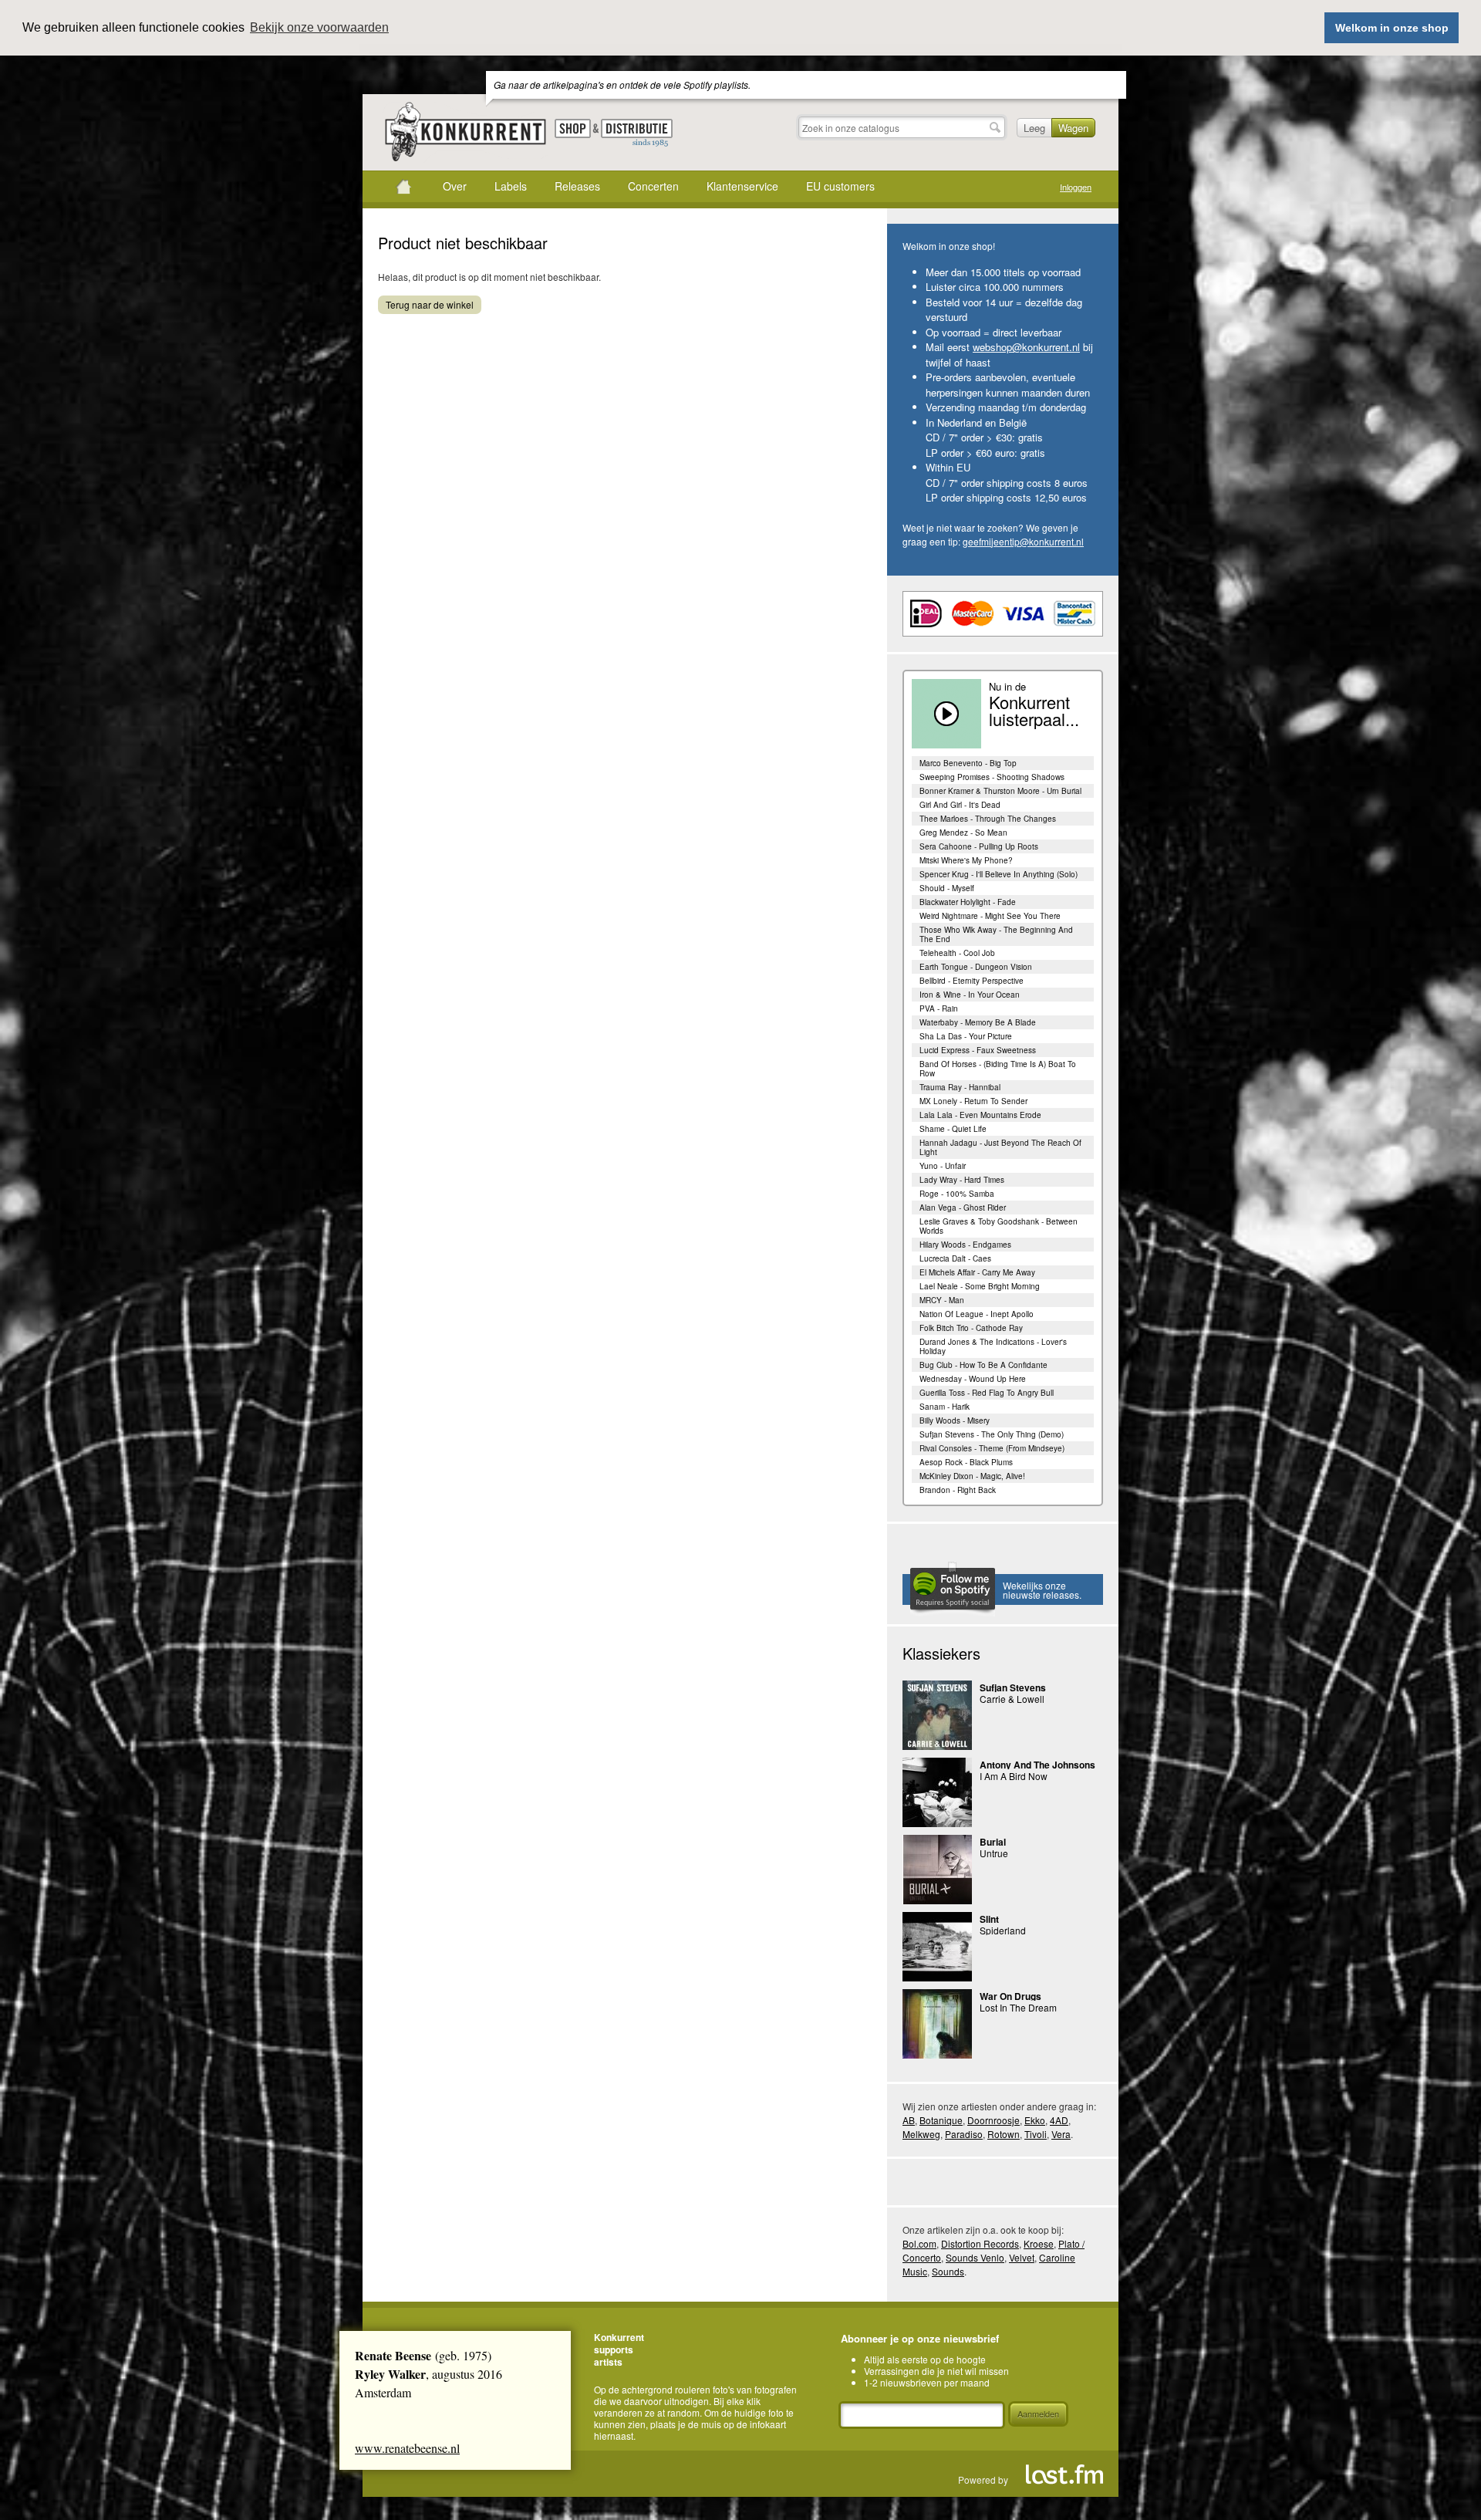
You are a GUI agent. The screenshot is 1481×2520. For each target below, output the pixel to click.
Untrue (994, 1853)
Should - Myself (947, 888)
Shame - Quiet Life (953, 1129)
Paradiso (964, 2134)
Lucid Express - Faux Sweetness (978, 1050)
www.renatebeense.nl (407, 2448)
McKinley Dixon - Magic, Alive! (972, 1476)
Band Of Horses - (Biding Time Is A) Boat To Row (998, 1069)
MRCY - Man (942, 1300)
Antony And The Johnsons (1037, 1765)
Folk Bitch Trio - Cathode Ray (971, 1328)
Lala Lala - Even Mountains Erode (980, 1115)
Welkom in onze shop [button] (1392, 28)
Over (455, 186)
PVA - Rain (939, 1008)
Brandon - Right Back (958, 1490)
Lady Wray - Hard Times (962, 1180)
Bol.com (919, 2243)
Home (403, 187)
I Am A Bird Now (1014, 1776)
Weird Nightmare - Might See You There (990, 916)
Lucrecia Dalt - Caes (955, 1258)
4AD (1059, 2120)
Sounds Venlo (975, 2257)
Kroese (1039, 2243)
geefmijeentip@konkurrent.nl (1023, 541)
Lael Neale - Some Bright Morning (980, 1286)
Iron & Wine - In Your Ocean (970, 995)
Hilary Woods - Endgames (965, 1245)
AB (909, 2120)
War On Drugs (1010, 1996)
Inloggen (1076, 187)
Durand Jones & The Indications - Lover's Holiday (993, 1346)
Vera (1061, 2134)
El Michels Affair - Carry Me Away (977, 1272)
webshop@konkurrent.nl (1026, 347)
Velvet (1022, 2257)
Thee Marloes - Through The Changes (988, 819)
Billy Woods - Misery (955, 1420)
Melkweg (921, 2134)
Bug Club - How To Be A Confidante (983, 1365)
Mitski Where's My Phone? (966, 860)
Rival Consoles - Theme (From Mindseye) (992, 1448)
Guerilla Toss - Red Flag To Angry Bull (987, 1393)
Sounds (948, 2271)
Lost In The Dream (1018, 2007)
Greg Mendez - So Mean (963, 833)
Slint (989, 1919)
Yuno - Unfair (943, 1166)
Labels (511, 186)
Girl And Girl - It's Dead (960, 805)
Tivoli (1036, 2134)
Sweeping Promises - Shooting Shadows (992, 777)
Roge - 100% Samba (957, 1194)
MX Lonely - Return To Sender (973, 1101)
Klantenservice (742, 186)
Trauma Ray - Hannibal (960, 1087)
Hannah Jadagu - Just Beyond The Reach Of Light (1000, 1147)
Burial (993, 1842)
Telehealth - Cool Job (957, 953)
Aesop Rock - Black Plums (966, 1462)
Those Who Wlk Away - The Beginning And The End (996, 934)
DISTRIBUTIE (637, 133)
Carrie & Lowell (1012, 1699)
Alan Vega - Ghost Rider (963, 1208)
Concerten (653, 186)
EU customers (840, 186)
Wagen (1073, 128)
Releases (577, 186)
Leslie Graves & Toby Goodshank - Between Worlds (999, 1226)
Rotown (1004, 2134)
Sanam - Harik (945, 1407)
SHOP (573, 128)
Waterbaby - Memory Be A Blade (978, 1022)
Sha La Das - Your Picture (966, 1036)
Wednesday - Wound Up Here (973, 1379)
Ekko (1035, 2120)
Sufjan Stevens (1013, 1687)
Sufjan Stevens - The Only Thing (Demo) (992, 1434)
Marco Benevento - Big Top (968, 763)
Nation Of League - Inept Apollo (977, 1314)
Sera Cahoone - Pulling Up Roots (979, 846)
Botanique (941, 2120)
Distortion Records (980, 2243)
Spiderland (1003, 1930)
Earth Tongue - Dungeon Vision (976, 967)
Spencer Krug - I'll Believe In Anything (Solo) (999, 874)
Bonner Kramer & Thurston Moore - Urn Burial (1000, 791)
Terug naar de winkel (430, 304)
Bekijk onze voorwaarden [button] (319, 27)
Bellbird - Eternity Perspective (972, 981)
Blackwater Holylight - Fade (968, 902)
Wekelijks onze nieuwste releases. (1042, 1590)
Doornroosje (994, 2120)
